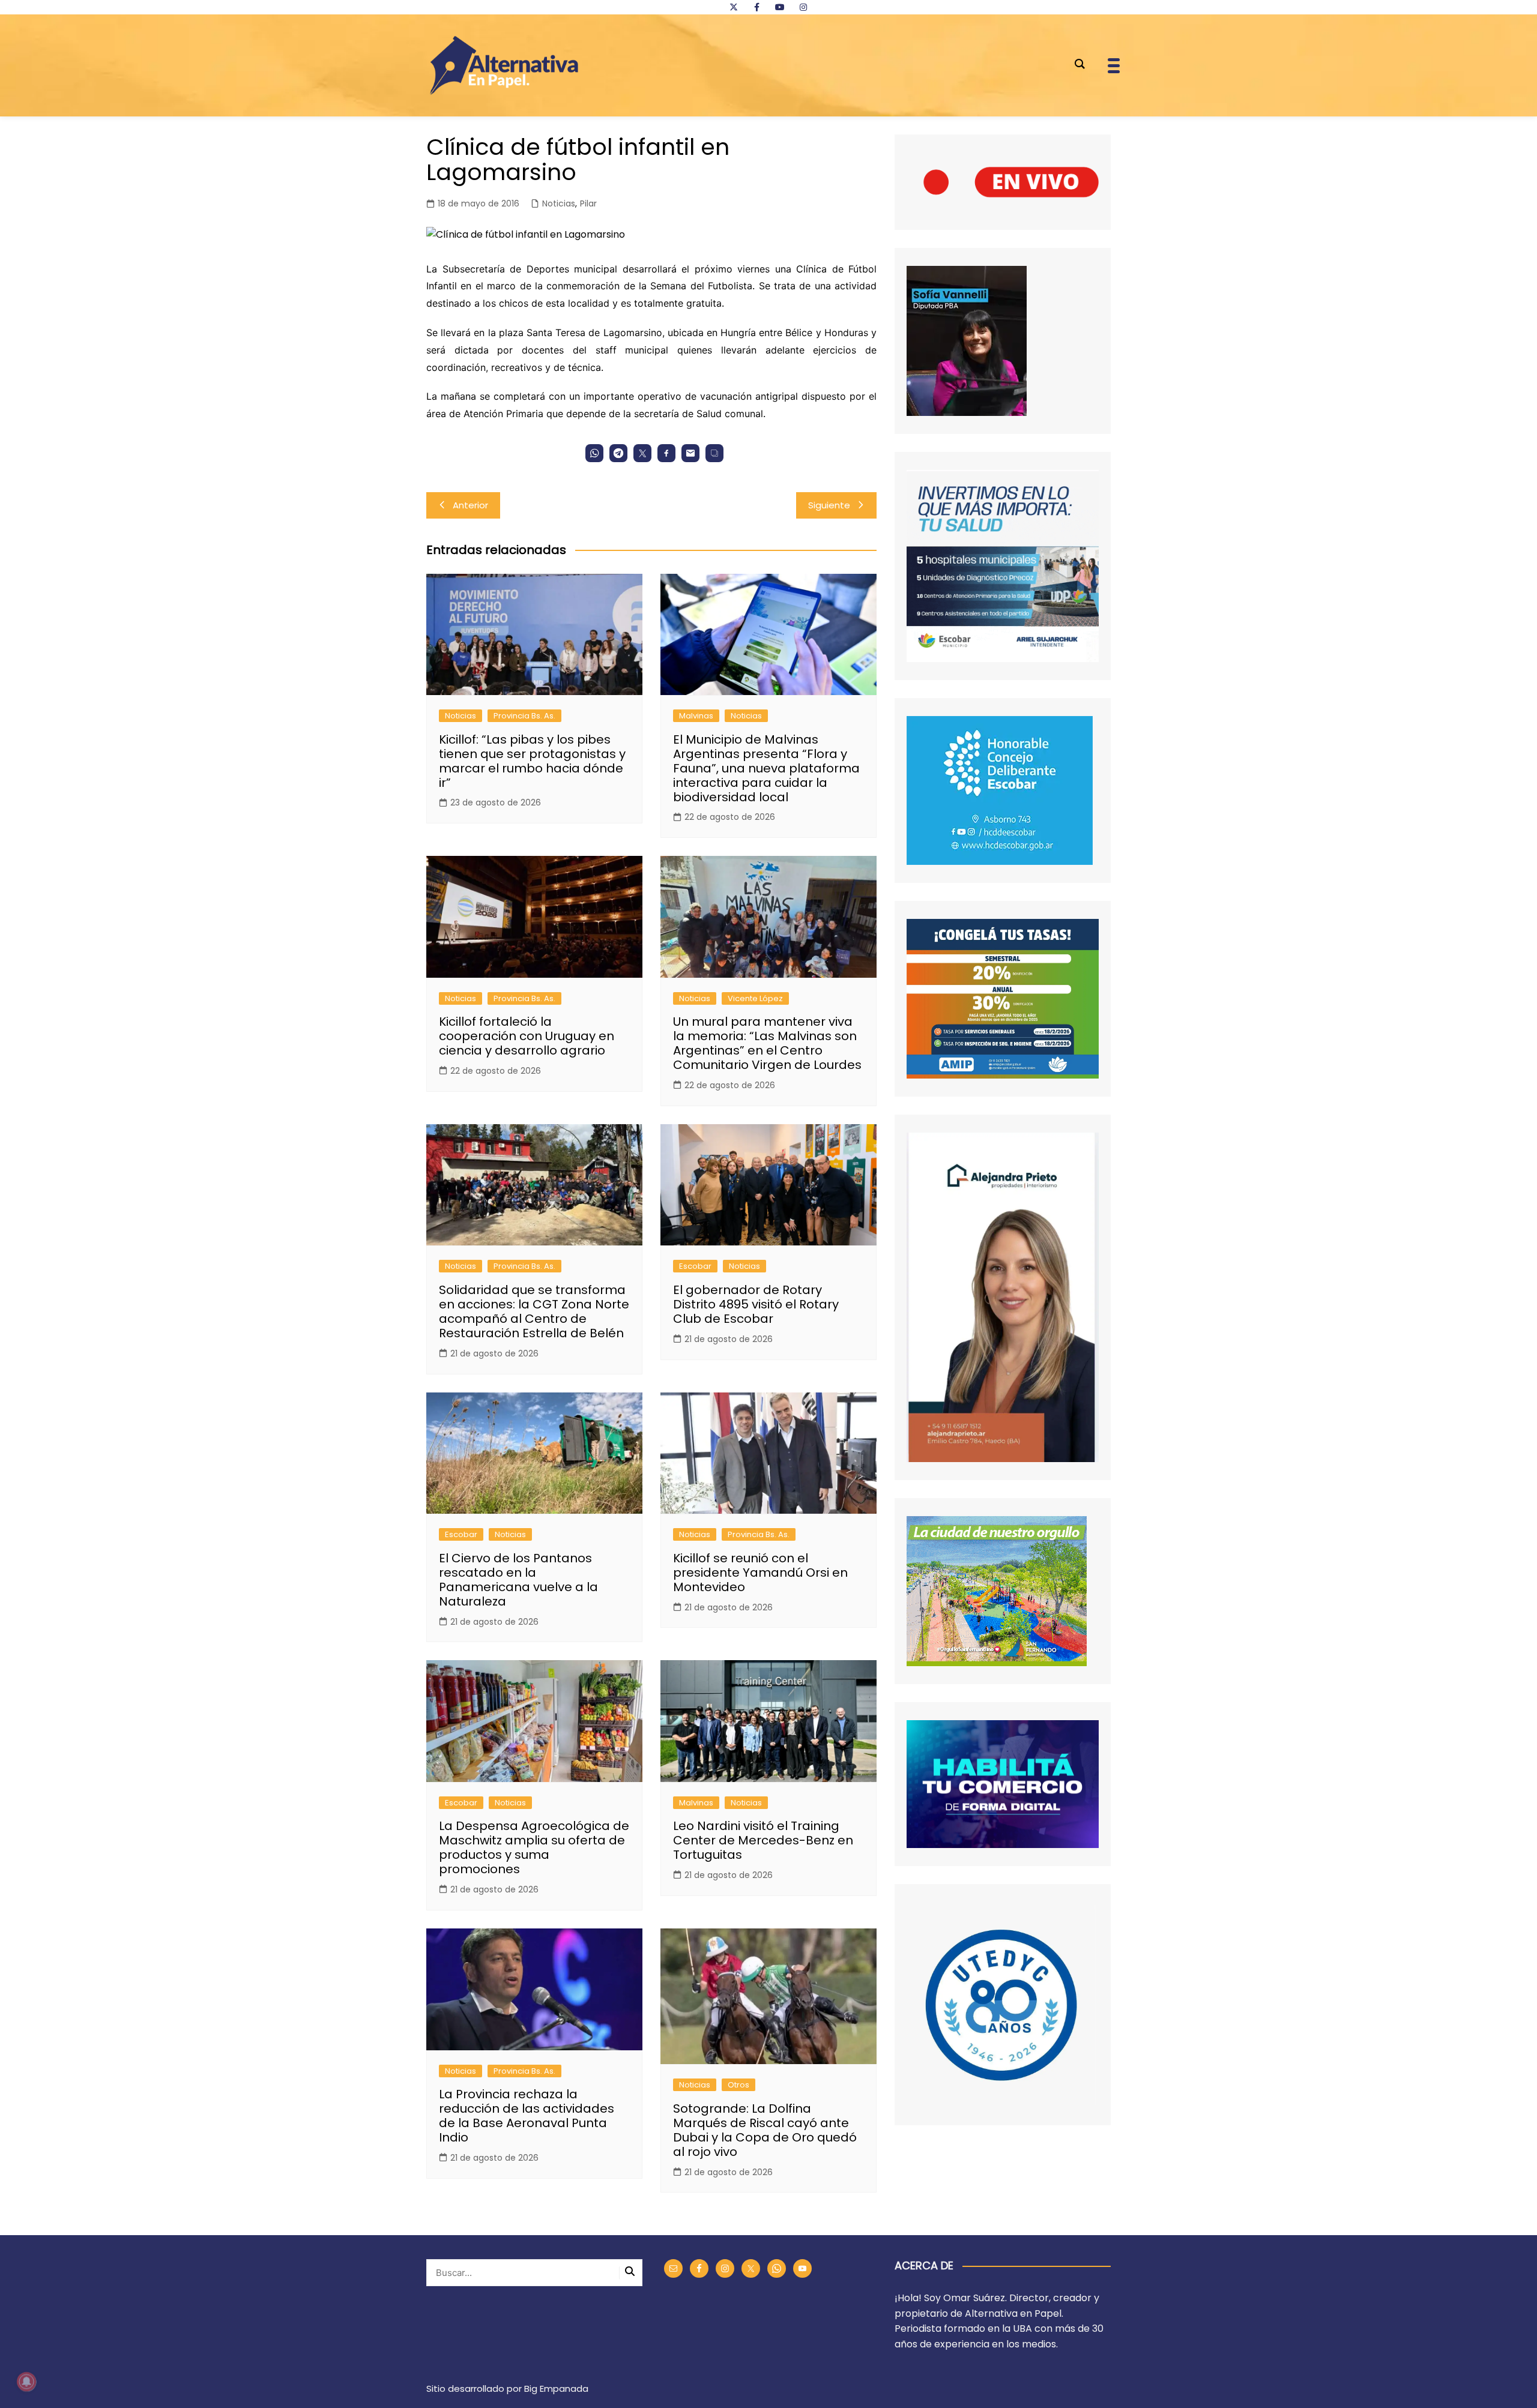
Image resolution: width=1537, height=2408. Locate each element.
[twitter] (734, 7)
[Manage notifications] (26, 2382)
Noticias (559, 203)
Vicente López (755, 998)
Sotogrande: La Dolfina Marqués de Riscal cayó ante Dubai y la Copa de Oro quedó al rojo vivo (765, 2130)
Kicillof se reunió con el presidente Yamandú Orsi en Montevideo (760, 1573)
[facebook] (756, 7)
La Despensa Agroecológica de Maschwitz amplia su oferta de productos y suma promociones (534, 1847)
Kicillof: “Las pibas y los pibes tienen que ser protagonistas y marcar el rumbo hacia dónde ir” (532, 761)
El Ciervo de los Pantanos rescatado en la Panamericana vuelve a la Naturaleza (518, 1580)
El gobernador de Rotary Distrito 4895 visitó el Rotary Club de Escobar (756, 1304)
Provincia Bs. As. (524, 716)
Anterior (470, 505)
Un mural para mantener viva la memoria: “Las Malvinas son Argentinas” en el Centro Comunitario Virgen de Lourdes (767, 1043)
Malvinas (696, 716)
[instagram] (803, 7)
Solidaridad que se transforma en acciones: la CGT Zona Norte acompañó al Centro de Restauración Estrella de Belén (534, 1311)
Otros (738, 2085)
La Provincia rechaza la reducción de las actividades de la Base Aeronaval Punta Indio (527, 2116)
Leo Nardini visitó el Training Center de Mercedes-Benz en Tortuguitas (763, 1840)
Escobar (695, 1266)
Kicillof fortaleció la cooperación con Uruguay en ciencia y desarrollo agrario (527, 1036)
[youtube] (780, 7)
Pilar (588, 203)
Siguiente (829, 505)
